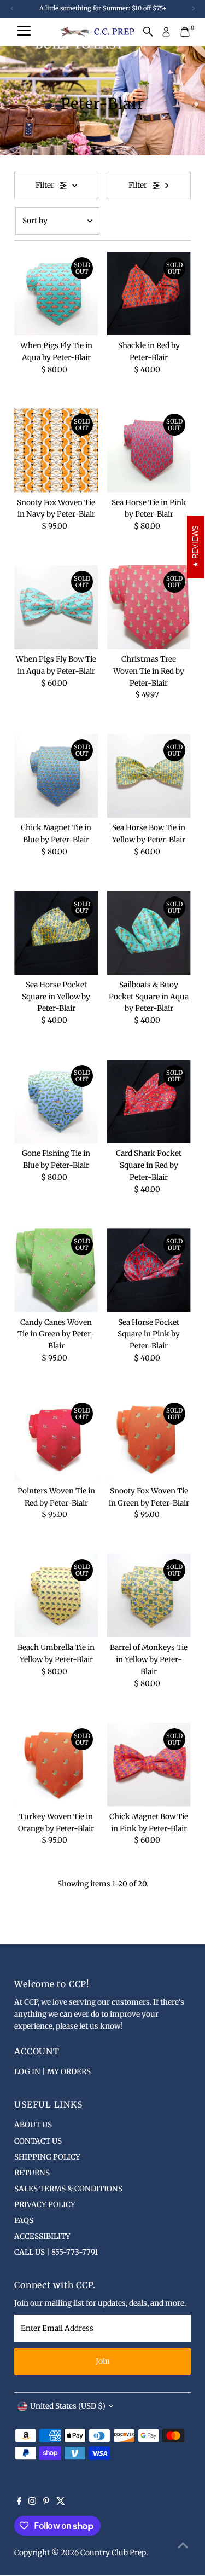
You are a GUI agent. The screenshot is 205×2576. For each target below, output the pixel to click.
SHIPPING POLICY (47, 2157)
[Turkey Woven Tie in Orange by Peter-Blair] (56, 1765)
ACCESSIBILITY (42, 2236)
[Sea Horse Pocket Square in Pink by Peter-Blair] (149, 1270)
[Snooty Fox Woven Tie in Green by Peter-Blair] (149, 1439)
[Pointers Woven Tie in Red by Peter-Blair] (56, 1439)
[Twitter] (61, 2503)
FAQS (24, 2221)
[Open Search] (148, 32)
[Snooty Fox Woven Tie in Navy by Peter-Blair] (56, 450)
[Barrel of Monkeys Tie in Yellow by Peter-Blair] (149, 1596)
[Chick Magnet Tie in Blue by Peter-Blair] (56, 776)
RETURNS (32, 2173)
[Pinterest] (46, 2503)
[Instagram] (32, 2503)
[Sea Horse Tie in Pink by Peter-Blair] (149, 450)
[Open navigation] (24, 32)
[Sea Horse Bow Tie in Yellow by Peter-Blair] (149, 776)
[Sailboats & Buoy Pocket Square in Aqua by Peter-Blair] (149, 933)
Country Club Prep (113, 2553)
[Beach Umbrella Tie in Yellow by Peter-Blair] (56, 1596)
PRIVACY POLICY (45, 2205)
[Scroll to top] (183, 2546)
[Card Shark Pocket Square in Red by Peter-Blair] (149, 1101)
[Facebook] (19, 2503)
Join (103, 2361)
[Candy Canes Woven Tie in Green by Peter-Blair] (56, 1270)
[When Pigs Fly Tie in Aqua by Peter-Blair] (56, 294)
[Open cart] (185, 32)
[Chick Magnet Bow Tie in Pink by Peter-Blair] (149, 1765)
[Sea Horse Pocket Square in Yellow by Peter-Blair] (56, 933)
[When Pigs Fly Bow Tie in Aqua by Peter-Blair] (56, 607)
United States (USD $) (68, 2406)
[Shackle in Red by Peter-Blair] (149, 294)
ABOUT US (33, 2125)
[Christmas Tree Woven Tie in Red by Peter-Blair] (149, 607)
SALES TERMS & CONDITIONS (68, 2189)
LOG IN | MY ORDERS (52, 2072)
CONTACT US (38, 2141)
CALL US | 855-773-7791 (56, 2252)
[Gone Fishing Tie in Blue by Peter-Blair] (56, 1101)
